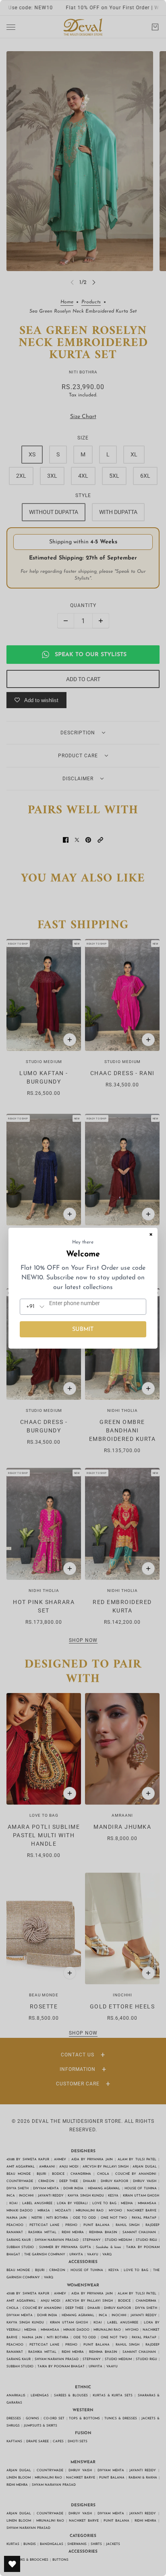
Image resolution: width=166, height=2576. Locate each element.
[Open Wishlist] (12, 2564)
